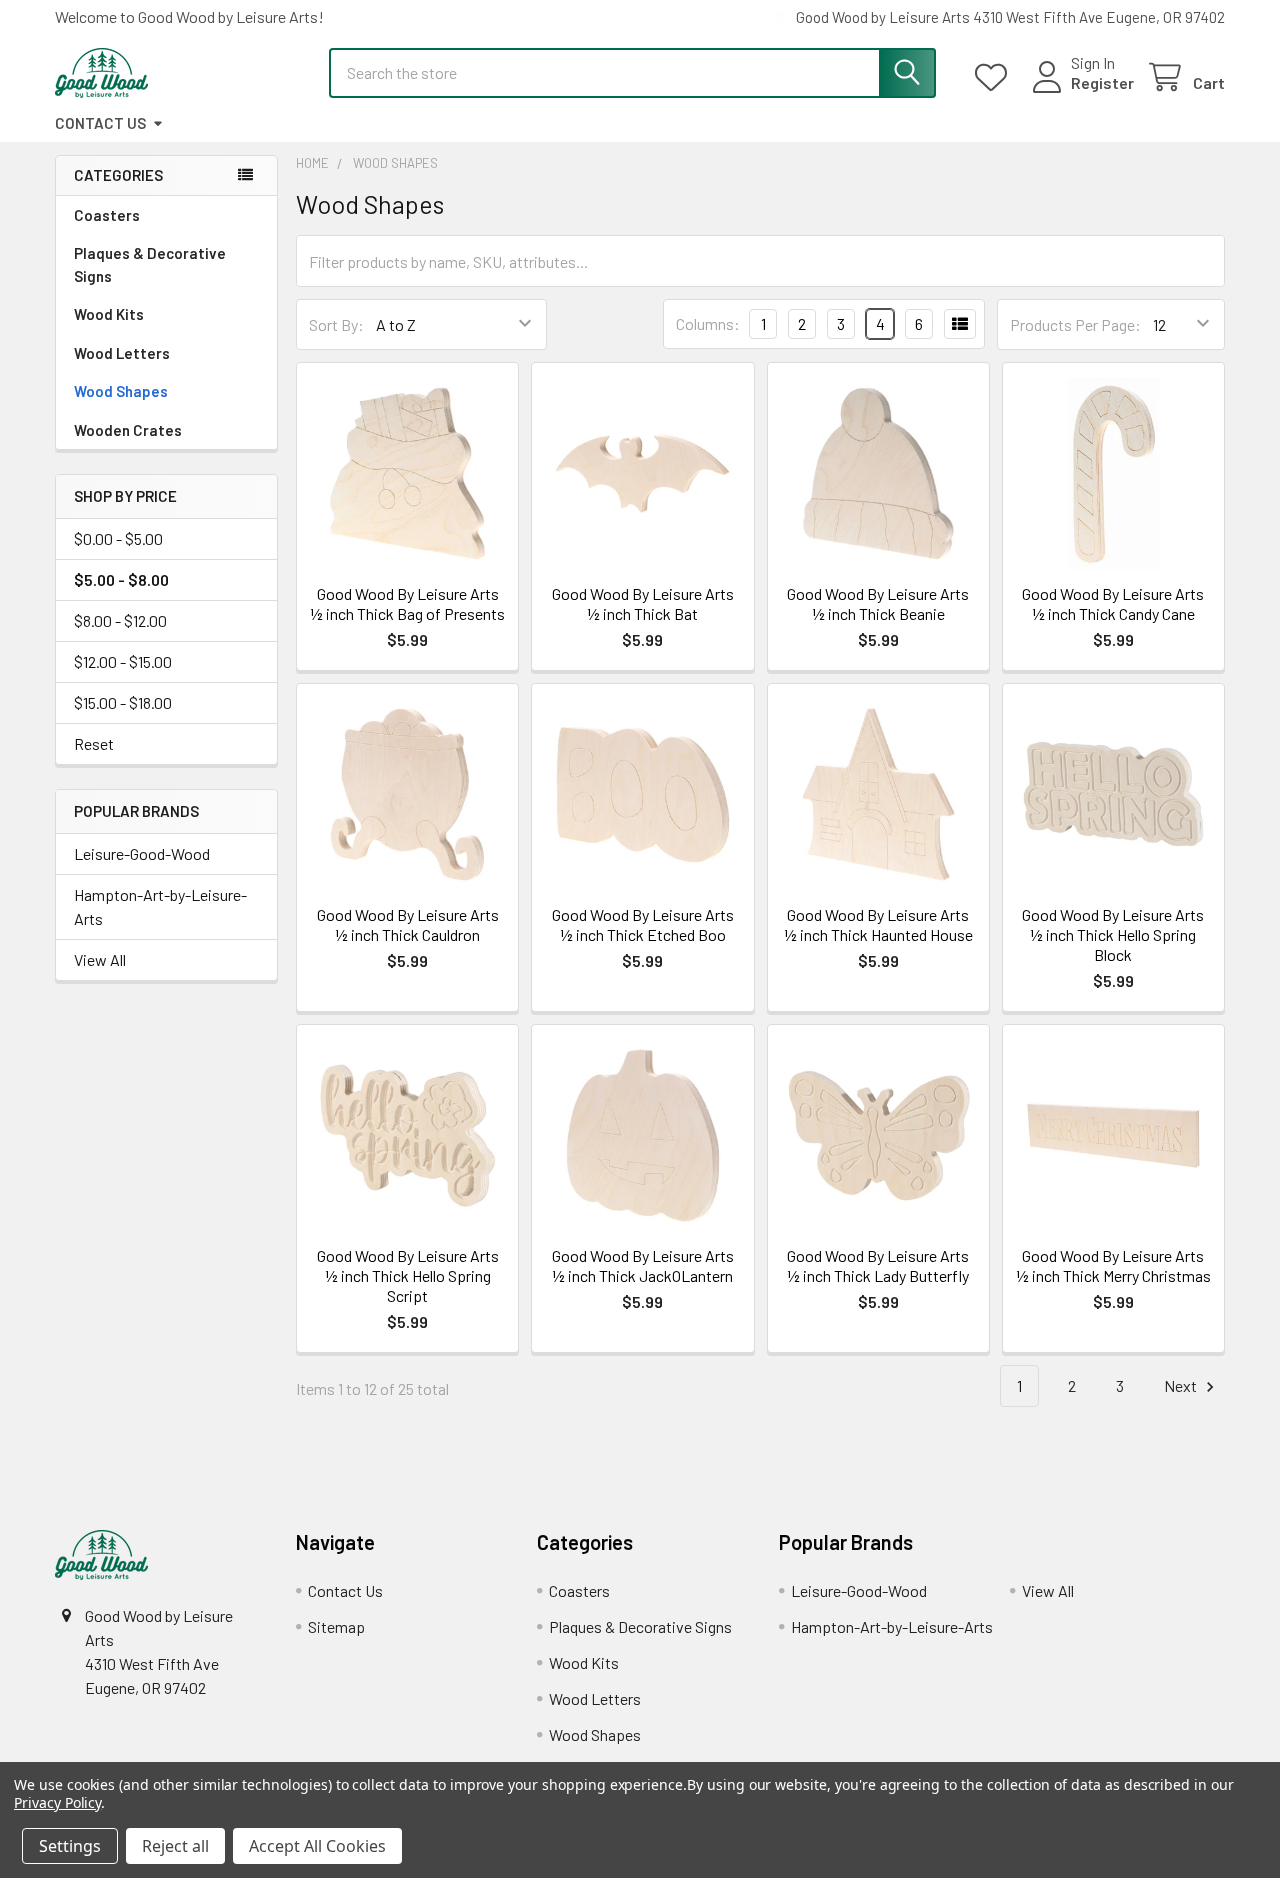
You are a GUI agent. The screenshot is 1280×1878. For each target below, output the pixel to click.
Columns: (708, 323)
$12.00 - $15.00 (123, 661)
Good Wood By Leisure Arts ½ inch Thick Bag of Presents (407, 603)
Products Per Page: (1075, 324)
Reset (94, 743)
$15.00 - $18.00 (123, 702)
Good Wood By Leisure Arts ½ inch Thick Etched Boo (643, 924)
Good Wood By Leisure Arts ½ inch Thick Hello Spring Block (1113, 934)
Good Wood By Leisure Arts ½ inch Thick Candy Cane (1113, 603)
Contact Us (100, 123)
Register (1102, 82)
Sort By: (336, 324)
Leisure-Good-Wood (142, 853)
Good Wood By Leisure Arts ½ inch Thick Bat (643, 603)
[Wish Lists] (995, 77)
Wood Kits (109, 314)
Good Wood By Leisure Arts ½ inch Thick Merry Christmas (1113, 1265)
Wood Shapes (121, 391)
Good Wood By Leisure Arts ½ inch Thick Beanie (878, 603)
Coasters (107, 215)
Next (1182, 1385)
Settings (70, 1846)
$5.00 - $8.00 (121, 579)
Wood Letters (122, 353)
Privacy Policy (57, 1802)
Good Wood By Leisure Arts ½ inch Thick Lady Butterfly (878, 1265)
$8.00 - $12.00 (120, 620)
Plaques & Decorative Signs (150, 264)
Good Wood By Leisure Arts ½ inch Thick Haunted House (878, 924)
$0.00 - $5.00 (118, 538)
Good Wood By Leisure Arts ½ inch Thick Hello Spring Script (408, 1275)
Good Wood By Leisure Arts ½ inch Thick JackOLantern (643, 1265)
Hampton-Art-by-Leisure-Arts (160, 906)
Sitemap (336, 1626)
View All (100, 959)
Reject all (175, 1846)
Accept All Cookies (317, 1846)
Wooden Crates (128, 430)
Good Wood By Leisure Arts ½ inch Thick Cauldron (408, 924)
